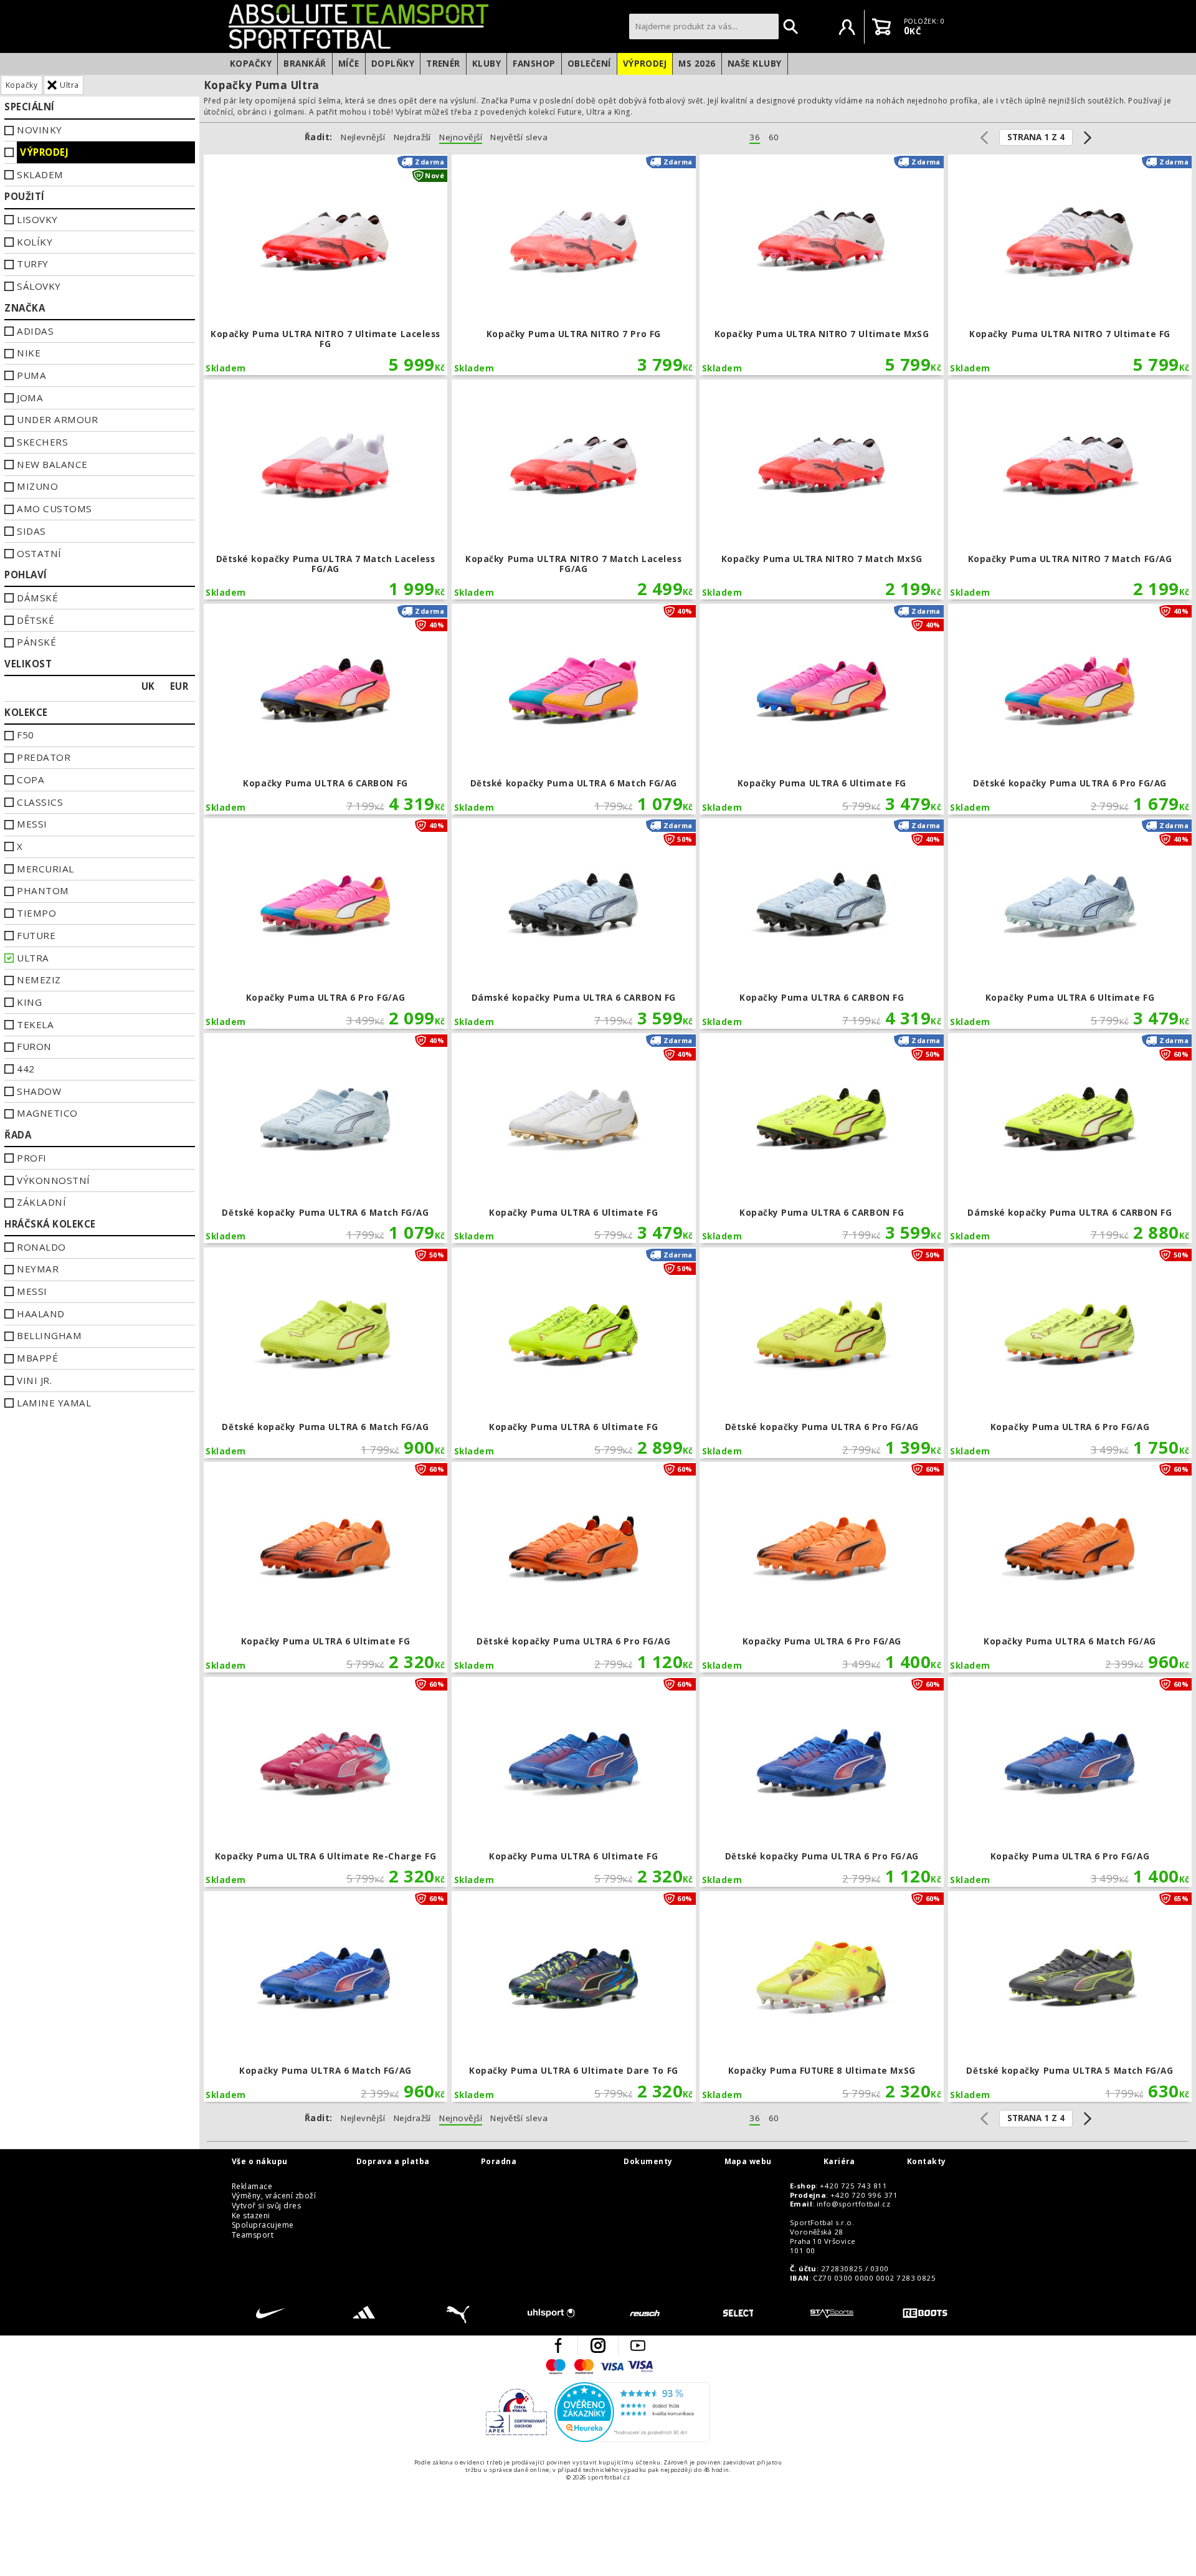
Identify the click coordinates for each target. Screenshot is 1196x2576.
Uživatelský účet (847, 27)
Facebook (558, 2345)
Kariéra (839, 2162)
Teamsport (253, 2235)
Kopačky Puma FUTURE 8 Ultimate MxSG (822, 1996)
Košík (881, 27)
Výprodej (645, 64)
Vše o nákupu (260, 2162)
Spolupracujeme (263, 2225)
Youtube (638, 2345)
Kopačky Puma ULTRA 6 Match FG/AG (1070, 1567)
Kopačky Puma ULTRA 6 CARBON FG (326, 709)
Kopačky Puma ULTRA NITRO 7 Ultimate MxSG (822, 265)
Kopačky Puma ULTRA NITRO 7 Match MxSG (822, 490)
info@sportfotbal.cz (853, 2204)
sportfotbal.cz (425, 26)
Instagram (598, 2345)
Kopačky (251, 64)
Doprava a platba (393, 2162)
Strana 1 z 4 (1036, 137)
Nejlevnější (363, 137)
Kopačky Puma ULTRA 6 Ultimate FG (822, 709)
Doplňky (393, 64)
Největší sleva (519, 137)
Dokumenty (648, 2162)
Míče (349, 64)
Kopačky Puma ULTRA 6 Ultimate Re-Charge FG (326, 1782)
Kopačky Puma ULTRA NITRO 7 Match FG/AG (1070, 490)
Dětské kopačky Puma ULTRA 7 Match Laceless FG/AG (326, 490)
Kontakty (927, 2162)
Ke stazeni (251, 2216)
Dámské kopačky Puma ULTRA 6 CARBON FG (574, 923)
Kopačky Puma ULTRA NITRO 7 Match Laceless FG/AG (574, 490)
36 (755, 137)
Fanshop (534, 64)
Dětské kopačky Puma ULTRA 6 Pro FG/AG (1070, 709)
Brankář (305, 64)
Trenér (443, 64)
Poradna (499, 2162)
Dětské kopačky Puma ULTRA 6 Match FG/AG (574, 709)
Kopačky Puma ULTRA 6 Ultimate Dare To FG (574, 1996)
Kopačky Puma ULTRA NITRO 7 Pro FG (574, 265)
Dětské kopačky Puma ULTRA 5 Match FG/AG (1070, 1996)
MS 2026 (697, 64)
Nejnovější (461, 137)
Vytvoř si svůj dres (266, 2206)
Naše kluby (755, 64)
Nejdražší (412, 137)
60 (774, 137)
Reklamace (252, 2187)
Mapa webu (748, 2162)
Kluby (486, 64)
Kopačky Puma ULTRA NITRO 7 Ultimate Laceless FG (326, 265)
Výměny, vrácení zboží (274, 2196)
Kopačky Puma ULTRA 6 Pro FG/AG (326, 923)
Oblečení (589, 64)
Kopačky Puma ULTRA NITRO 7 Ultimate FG (1070, 265)
